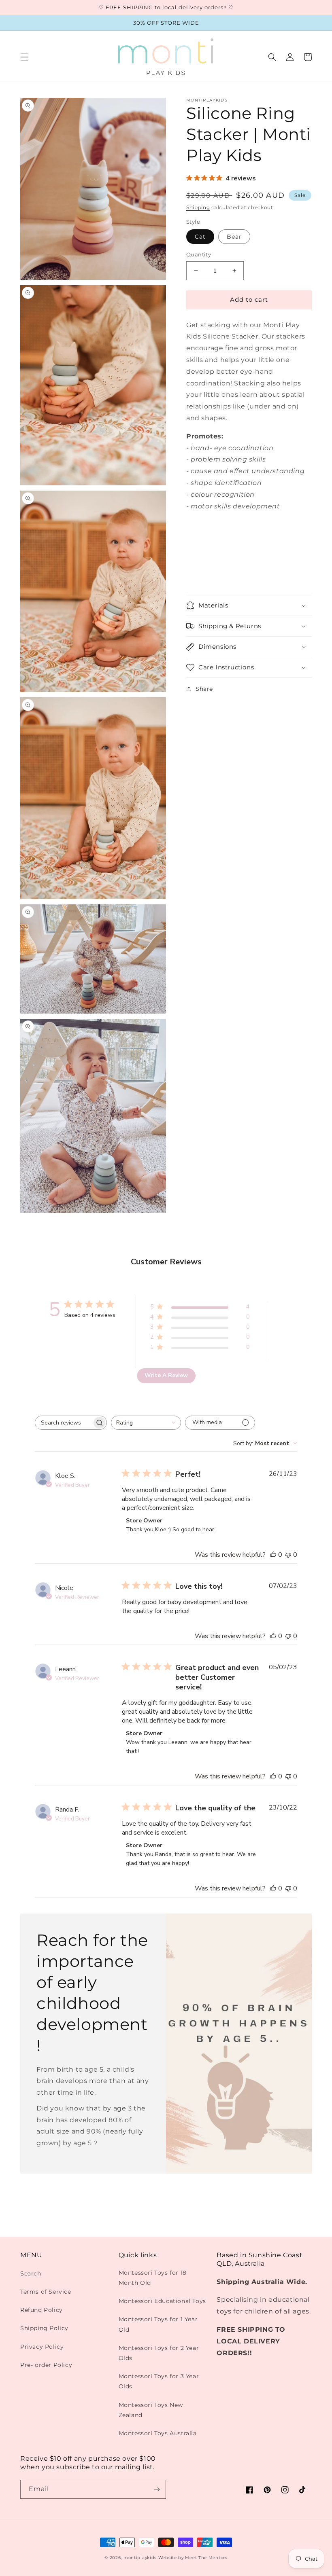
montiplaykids (140, 2558)
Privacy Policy (42, 2347)
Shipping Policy (44, 2328)
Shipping (198, 207)
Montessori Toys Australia (158, 2433)
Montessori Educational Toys (162, 2301)
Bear (234, 237)
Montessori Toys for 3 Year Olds (159, 2381)
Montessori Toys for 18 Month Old (153, 2278)
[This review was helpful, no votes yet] (273, 1555)
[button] (24, 57)
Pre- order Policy (46, 2365)
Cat (200, 237)
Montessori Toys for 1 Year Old (158, 2324)
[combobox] (146, 1423)
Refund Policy (41, 2310)
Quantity (199, 254)
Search (31, 2273)
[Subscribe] (157, 2489)
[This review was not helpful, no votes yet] (288, 1555)
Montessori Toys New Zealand (151, 2410)
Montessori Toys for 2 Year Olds (159, 2353)
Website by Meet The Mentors (193, 2558)
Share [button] (204, 689)
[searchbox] (64, 1423)
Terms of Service (46, 2292)
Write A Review (166, 1375)
